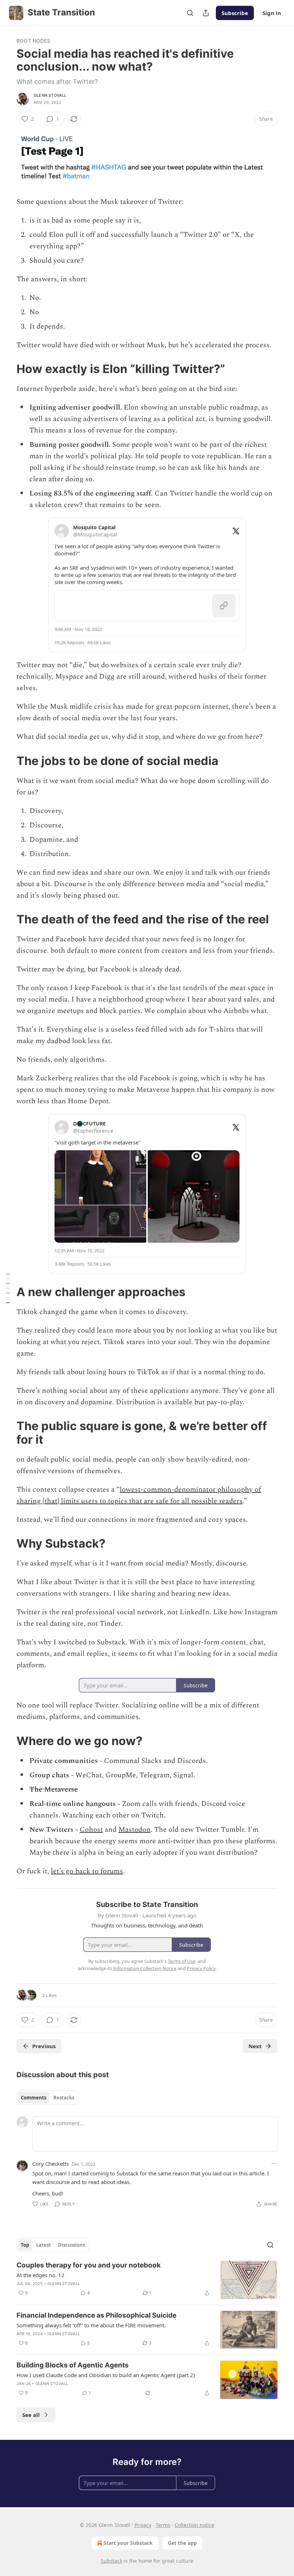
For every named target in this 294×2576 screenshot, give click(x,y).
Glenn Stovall (50, 95)
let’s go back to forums (87, 1871)
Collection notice (195, 2525)
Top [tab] (25, 2245)
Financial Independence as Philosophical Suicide (96, 2315)
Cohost (91, 1830)
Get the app (182, 2543)
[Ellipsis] (274, 2164)
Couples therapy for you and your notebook (89, 2265)
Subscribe (235, 13)
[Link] (6, 369)
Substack (112, 2561)
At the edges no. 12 (41, 2275)
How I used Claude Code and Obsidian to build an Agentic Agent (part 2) (106, 2375)
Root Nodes (33, 41)
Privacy (143, 2525)
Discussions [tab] (72, 2245)
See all (31, 2415)
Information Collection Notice (145, 1968)
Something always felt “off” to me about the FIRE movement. (91, 2325)
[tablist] (48, 2098)
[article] (147, 2280)
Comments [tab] (34, 2098)
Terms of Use (182, 1961)
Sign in (272, 13)
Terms (163, 2525)
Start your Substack (128, 2543)
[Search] (190, 13)
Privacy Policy (201, 1968)
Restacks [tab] (64, 2098)
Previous (44, 2046)
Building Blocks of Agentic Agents (73, 2365)
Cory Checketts (51, 2164)
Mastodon (134, 1830)
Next (255, 2046)
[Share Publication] (206, 13)
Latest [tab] (44, 2245)
